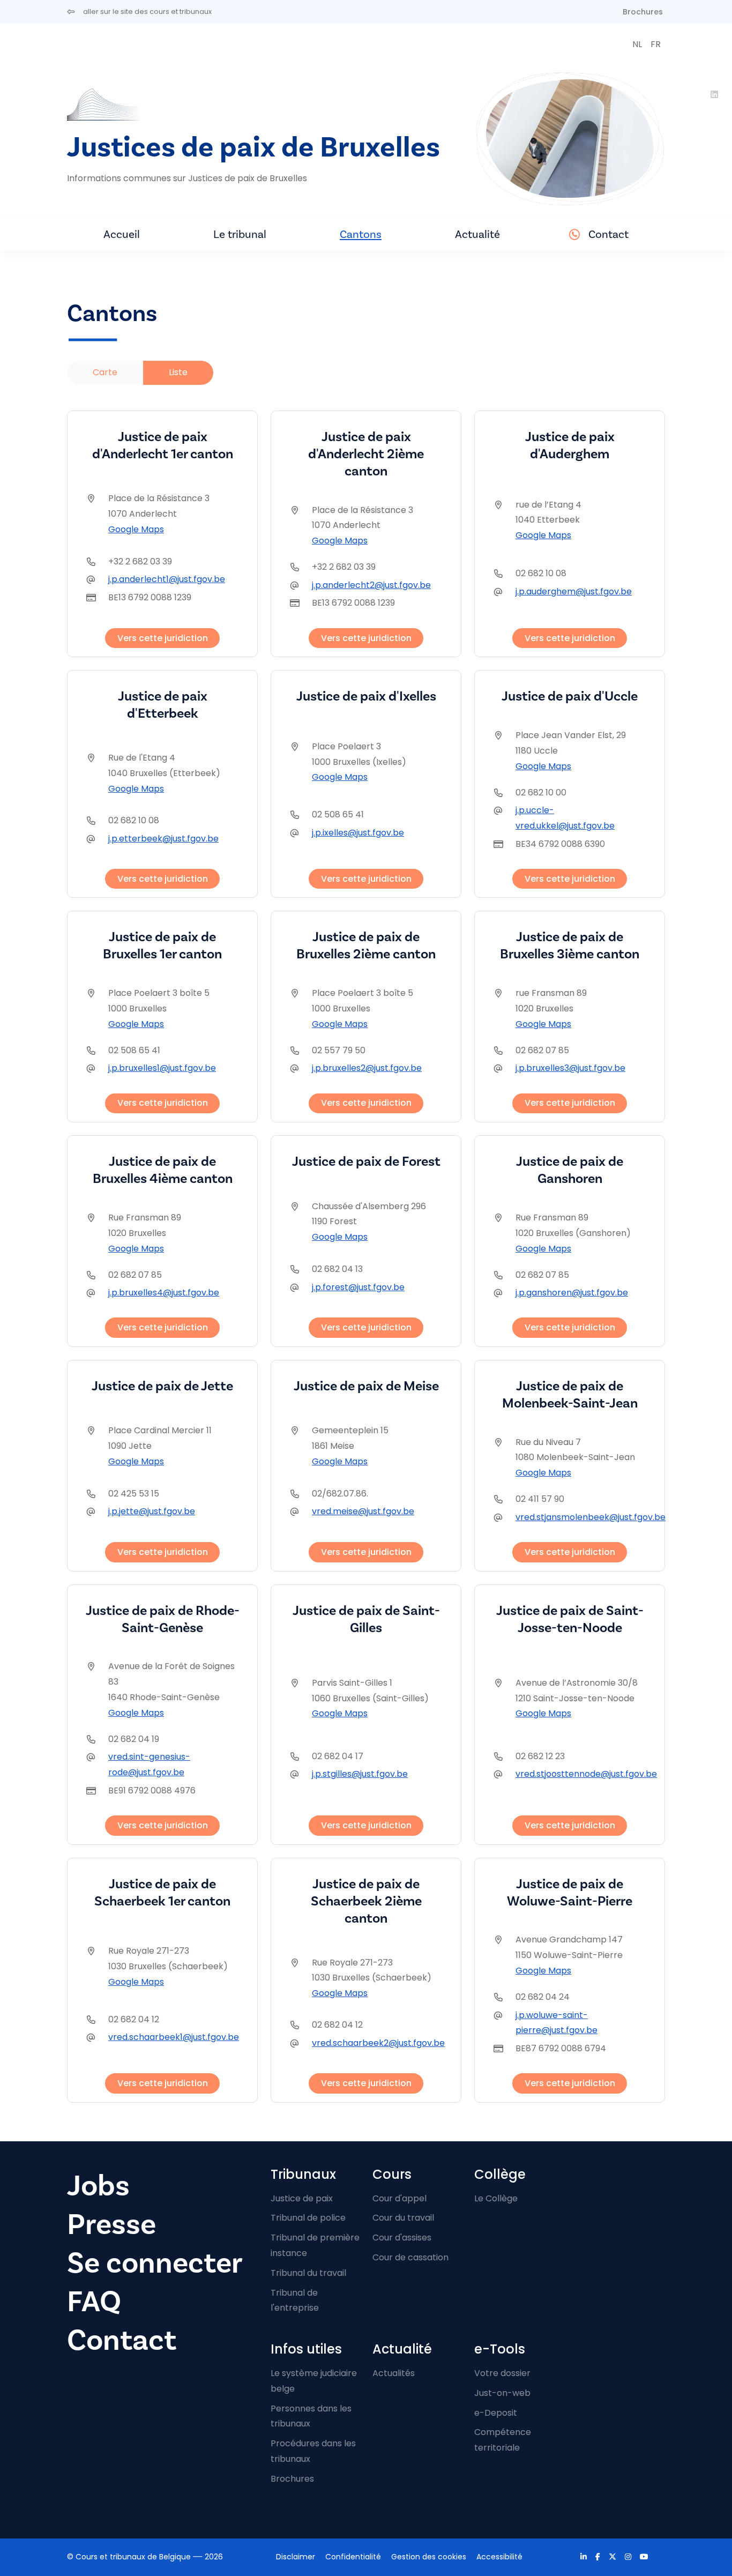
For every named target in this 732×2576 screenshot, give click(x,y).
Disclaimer (296, 2557)
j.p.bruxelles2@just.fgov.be (367, 1068)
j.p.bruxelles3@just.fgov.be (570, 1068)
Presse (111, 2225)
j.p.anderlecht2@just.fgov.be (371, 585)
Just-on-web (502, 2393)
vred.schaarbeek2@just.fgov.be (378, 2043)
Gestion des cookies (429, 2557)
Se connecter (155, 2263)
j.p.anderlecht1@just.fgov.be (167, 579)
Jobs (98, 2186)
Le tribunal (240, 234)
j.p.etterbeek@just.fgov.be (163, 839)
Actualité (477, 234)
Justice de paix (302, 2198)
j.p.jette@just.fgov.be (152, 1511)
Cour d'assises (402, 2238)
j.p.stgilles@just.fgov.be (360, 1774)
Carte (105, 372)
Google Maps (136, 529)
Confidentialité (353, 2557)
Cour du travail (403, 2218)
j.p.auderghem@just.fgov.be (574, 591)
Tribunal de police (308, 2218)
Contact (608, 234)
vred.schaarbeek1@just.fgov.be (174, 2037)
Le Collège (496, 2198)
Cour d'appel (399, 2198)
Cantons (361, 234)
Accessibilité (499, 2557)
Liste (178, 372)
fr (656, 44)
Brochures (643, 12)
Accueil (122, 234)
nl (637, 44)
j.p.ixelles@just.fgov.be (358, 833)
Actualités (394, 2373)
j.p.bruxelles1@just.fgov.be (162, 1068)
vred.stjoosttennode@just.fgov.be (586, 1774)
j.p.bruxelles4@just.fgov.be (164, 1293)
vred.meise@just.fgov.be (363, 1511)
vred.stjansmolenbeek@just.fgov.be (591, 1517)
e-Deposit (496, 2413)
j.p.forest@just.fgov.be (358, 1287)
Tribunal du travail (308, 2273)
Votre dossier (502, 2373)
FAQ (94, 2302)
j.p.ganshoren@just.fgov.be (572, 1293)
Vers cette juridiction (163, 638)
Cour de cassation (410, 2257)
